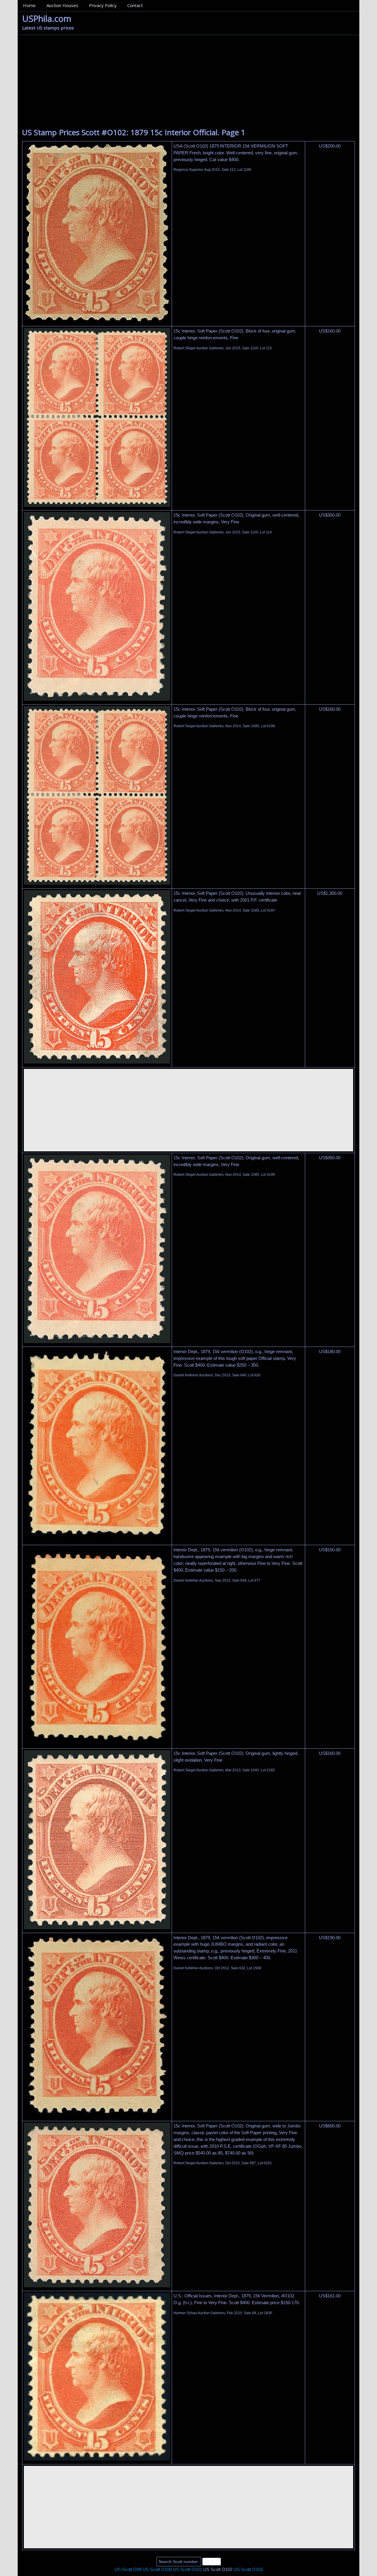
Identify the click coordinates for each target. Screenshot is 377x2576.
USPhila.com (47, 18)
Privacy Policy (103, 5)
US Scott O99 (128, 2569)
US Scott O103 (248, 2569)
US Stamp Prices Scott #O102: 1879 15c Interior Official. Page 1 (134, 132)
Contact (135, 5)
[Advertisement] (188, 79)
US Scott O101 (187, 2569)
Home (29, 5)
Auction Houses (62, 5)
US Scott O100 (157, 2569)
